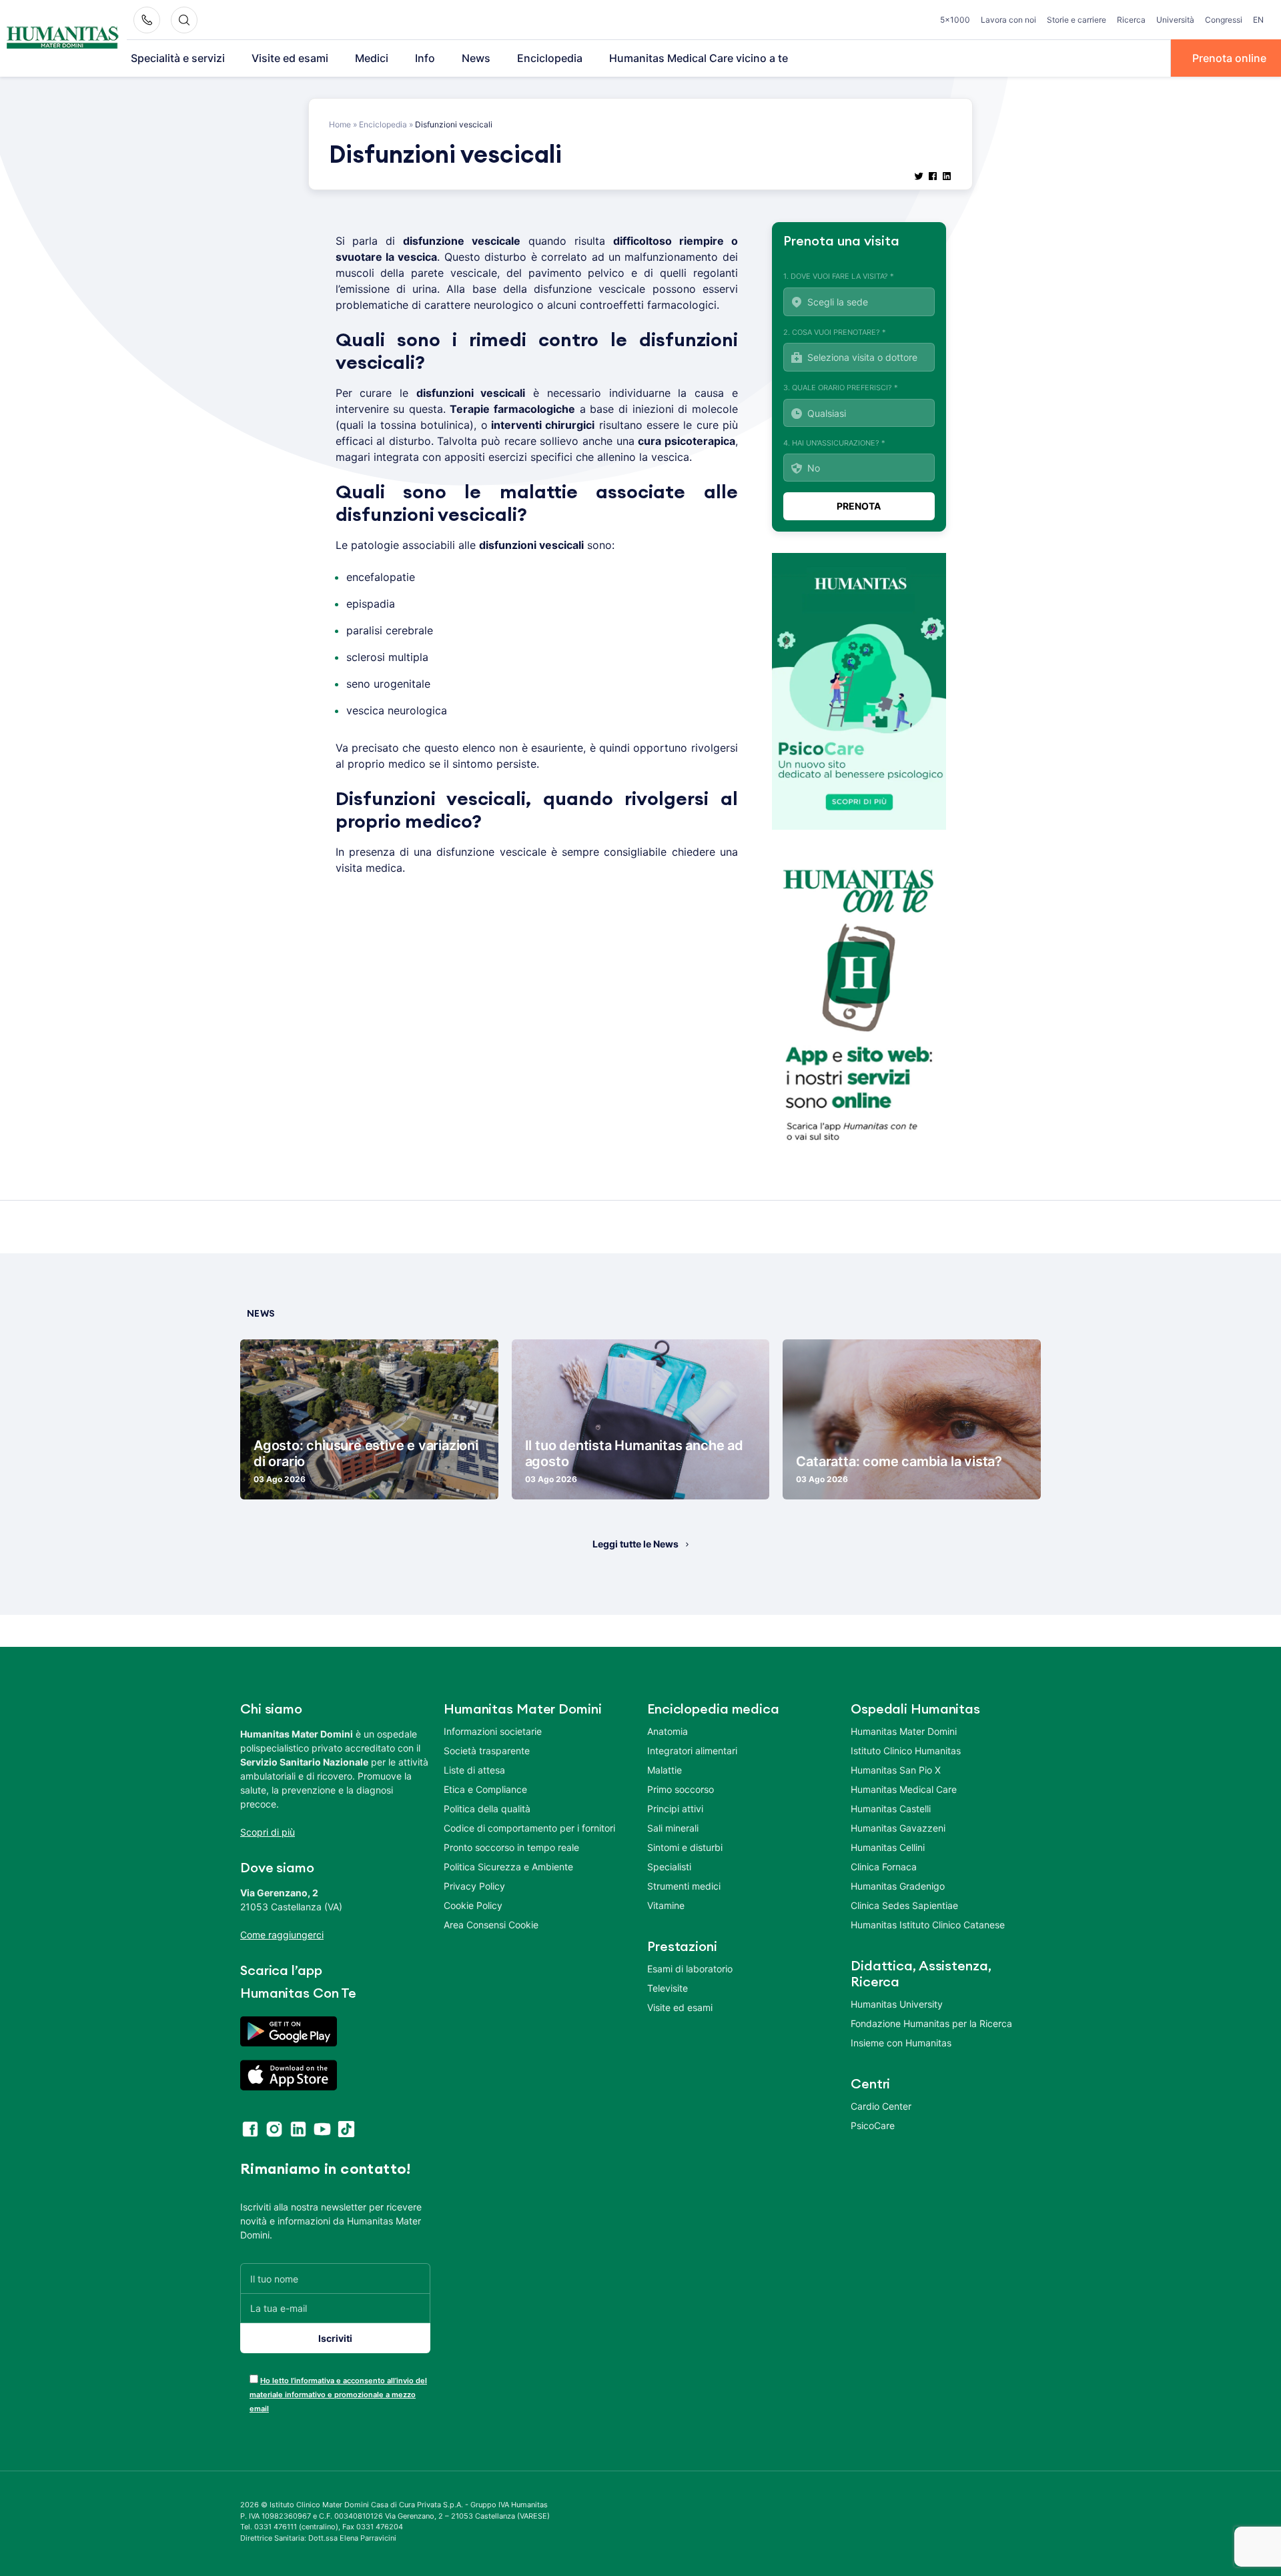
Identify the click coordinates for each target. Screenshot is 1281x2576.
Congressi (1224, 20)
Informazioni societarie (493, 1731)
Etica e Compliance (485, 1789)
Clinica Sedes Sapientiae (904, 1905)
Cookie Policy (473, 1905)
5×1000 (955, 20)
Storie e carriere (1077, 20)
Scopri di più (268, 1832)
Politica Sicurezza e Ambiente (508, 1867)
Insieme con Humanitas (901, 2043)
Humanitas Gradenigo (898, 1886)
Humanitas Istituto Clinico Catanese (928, 1925)
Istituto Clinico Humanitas (906, 1751)
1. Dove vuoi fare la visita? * (839, 276)
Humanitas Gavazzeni (898, 1828)
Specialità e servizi (178, 58)
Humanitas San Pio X (896, 1770)
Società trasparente (487, 1751)
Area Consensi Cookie (491, 1925)
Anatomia (668, 1731)
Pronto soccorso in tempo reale (511, 1847)
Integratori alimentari (692, 1751)
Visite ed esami (290, 58)
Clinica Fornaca (884, 1867)
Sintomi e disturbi (685, 1847)
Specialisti (669, 1867)
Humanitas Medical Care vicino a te (699, 58)
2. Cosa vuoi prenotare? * (835, 332)
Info (425, 58)
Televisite (668, 1988)
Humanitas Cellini (888, 1847)
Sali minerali (673, 1828)
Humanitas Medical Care (904, 1789)
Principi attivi (675, 1809)
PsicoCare (873, 2125)
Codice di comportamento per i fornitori (529, 1828)
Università (1175, 20)
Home (340, 124)
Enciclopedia (550, 58)
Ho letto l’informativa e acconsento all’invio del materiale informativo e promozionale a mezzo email (338, 2395)
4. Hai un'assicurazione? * (834, 443)
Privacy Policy (474, 1886)
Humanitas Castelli (891, 1809)
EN (1258, 20)
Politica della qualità (487, 1809)
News (476, 58)
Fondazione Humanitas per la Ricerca (931, 2023)
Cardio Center (881, 2106)
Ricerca (1131, 20)
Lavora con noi (1008, 20)
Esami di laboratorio (690, 1969)
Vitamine (666, 1905)
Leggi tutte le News (635, 1544)
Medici (372, 58)
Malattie (665, 1770)
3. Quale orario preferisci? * (841, 388)
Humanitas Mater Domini (904, 1731)
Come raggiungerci (282, 1935)
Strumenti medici (684, 1886)
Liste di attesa (474, 1770)
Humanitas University (897, 2004)
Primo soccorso (681, 1789)
